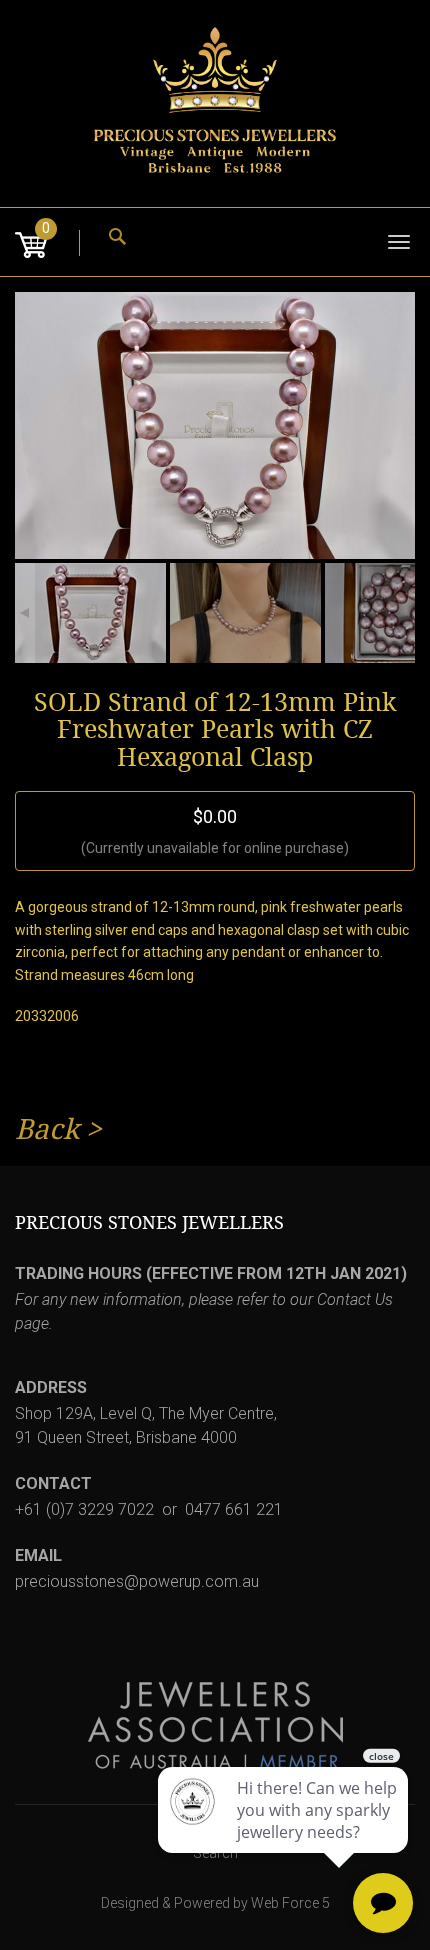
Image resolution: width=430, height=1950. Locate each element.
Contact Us (355, 1299)
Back (47, 1129)
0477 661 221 (234, 1509)
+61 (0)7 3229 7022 (84, 1509)
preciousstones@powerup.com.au (137, 1581)
